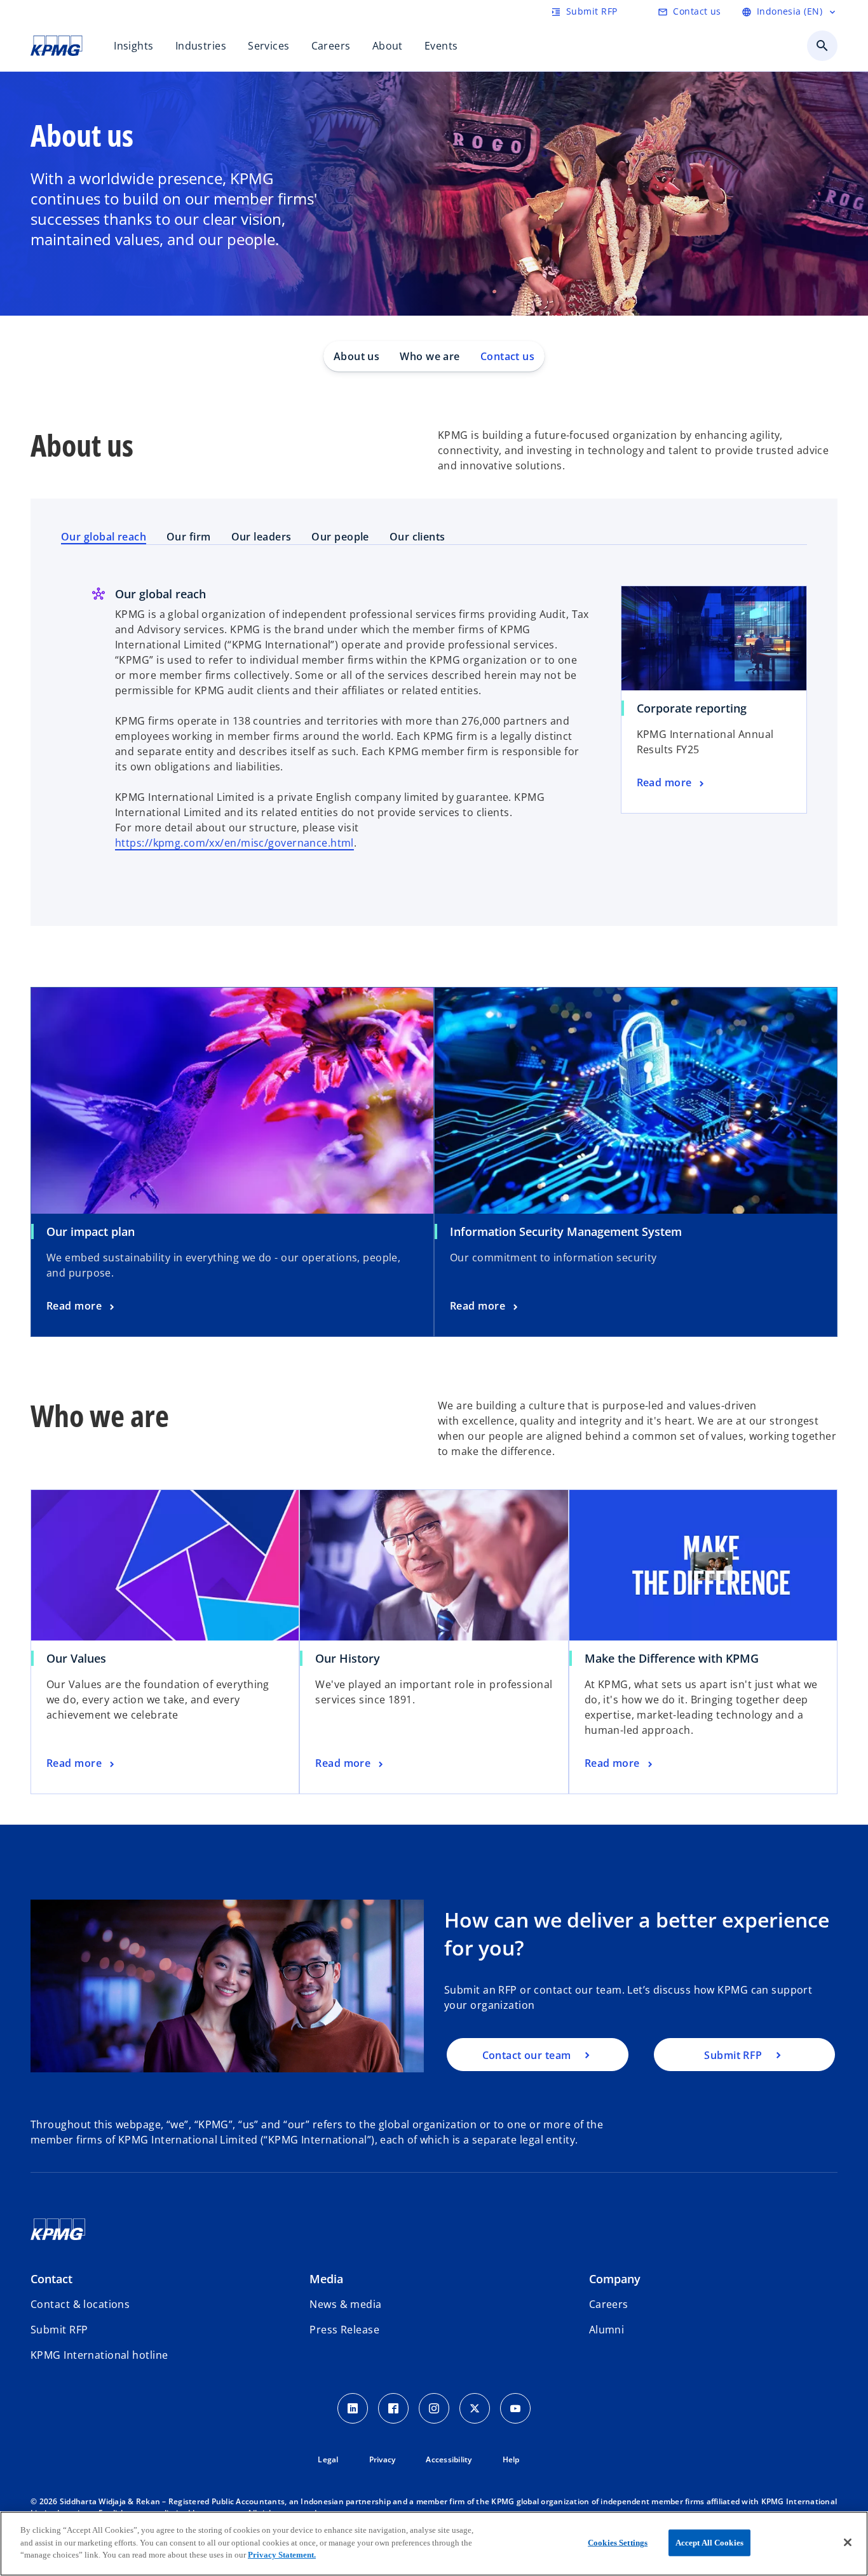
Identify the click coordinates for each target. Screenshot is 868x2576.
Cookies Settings (618, 2543)
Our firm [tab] (189, 537)
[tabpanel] (434, 734)
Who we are (430, 356)
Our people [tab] (340, 537)
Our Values (76, 1658)
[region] (434, 2544)
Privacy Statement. (282, 2555)
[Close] (848, 2542)
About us (357, 356)
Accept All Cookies (709, 2543)
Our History (348, 1658)
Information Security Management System (566, 1231)
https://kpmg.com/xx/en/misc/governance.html (234, 843)
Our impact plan (91, 1231)
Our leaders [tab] (261, 537)
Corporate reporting (692, 708)
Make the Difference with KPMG (676, 1658)
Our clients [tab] (417, 537)
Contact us (507, 356)
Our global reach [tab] (104, 537)
